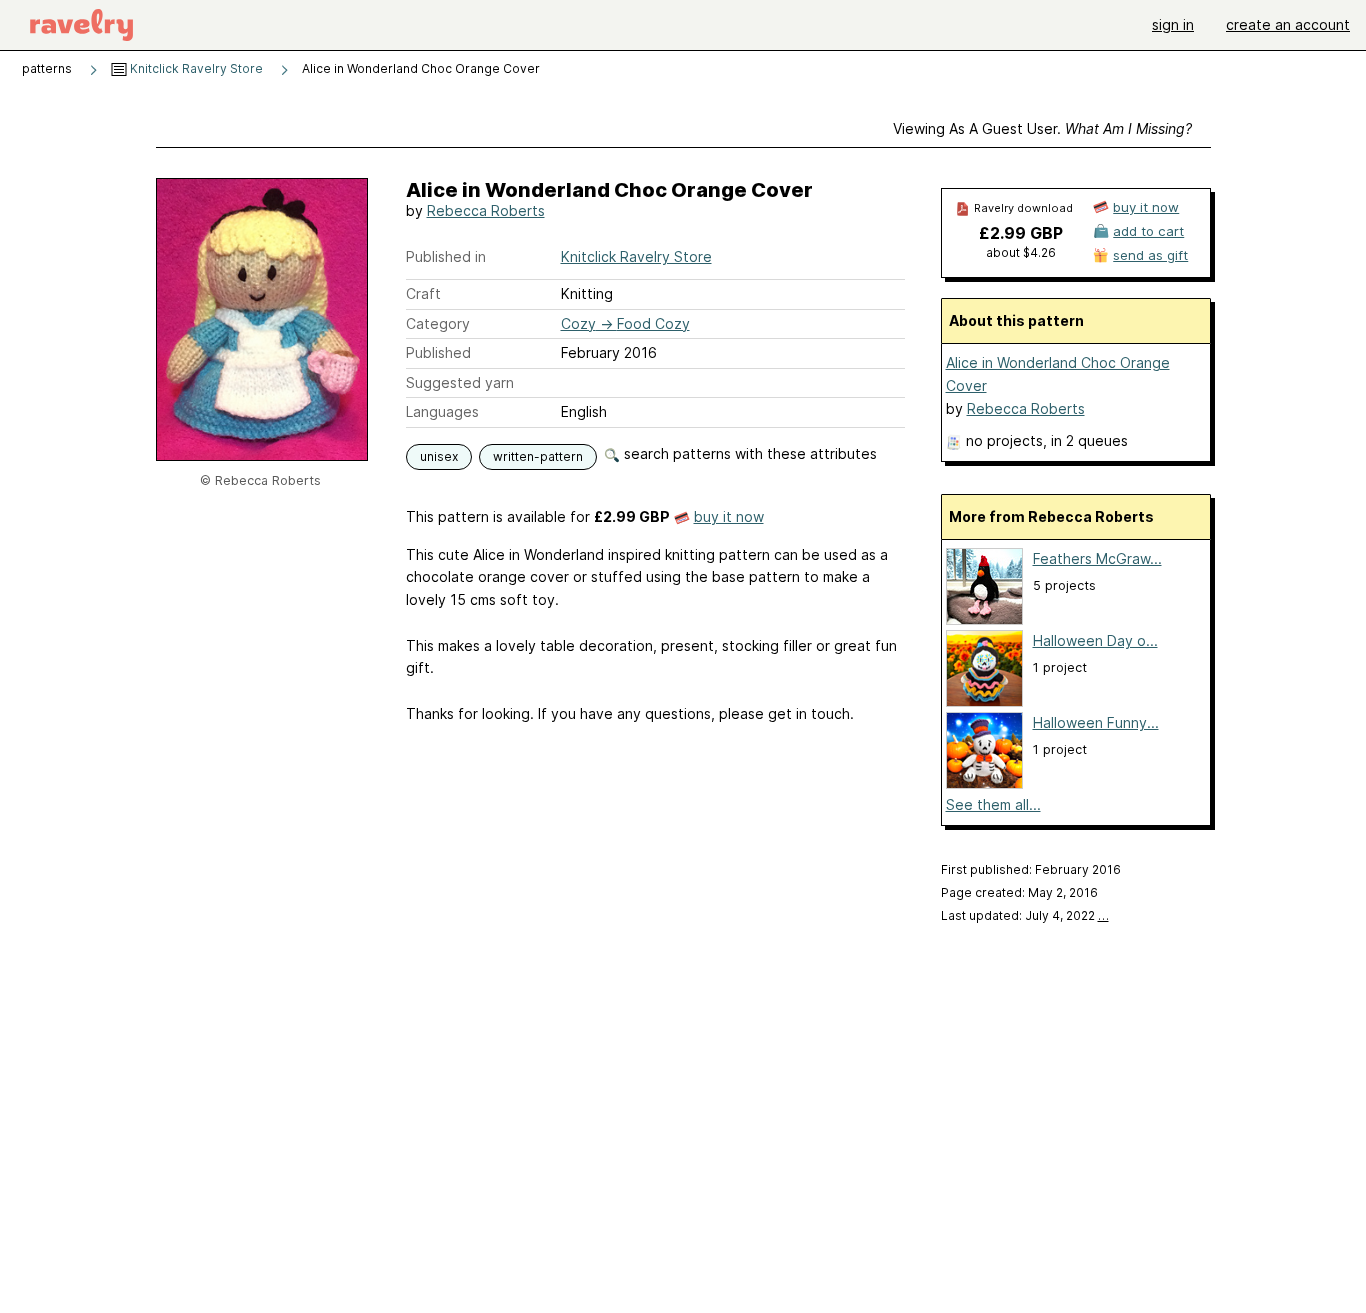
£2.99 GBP (1021, 233)
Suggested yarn (460, 382)
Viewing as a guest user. (1042, 128)
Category (438, 323)
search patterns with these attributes (748, 453)
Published (438, 352)
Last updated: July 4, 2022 (1025, 915)
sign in (1173, 24)
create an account (1288, 24)
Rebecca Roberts (486, 210)
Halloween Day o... (1095, 640)
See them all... (993, 804)
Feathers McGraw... (1097, 558)
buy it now (729, 516)
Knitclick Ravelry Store (195, 68)
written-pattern (538, 456)
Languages (442, 411)
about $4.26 (1021, 252)
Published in (446, 256)
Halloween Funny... (1096, 722)
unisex (439, 456)
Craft (423, 293)
